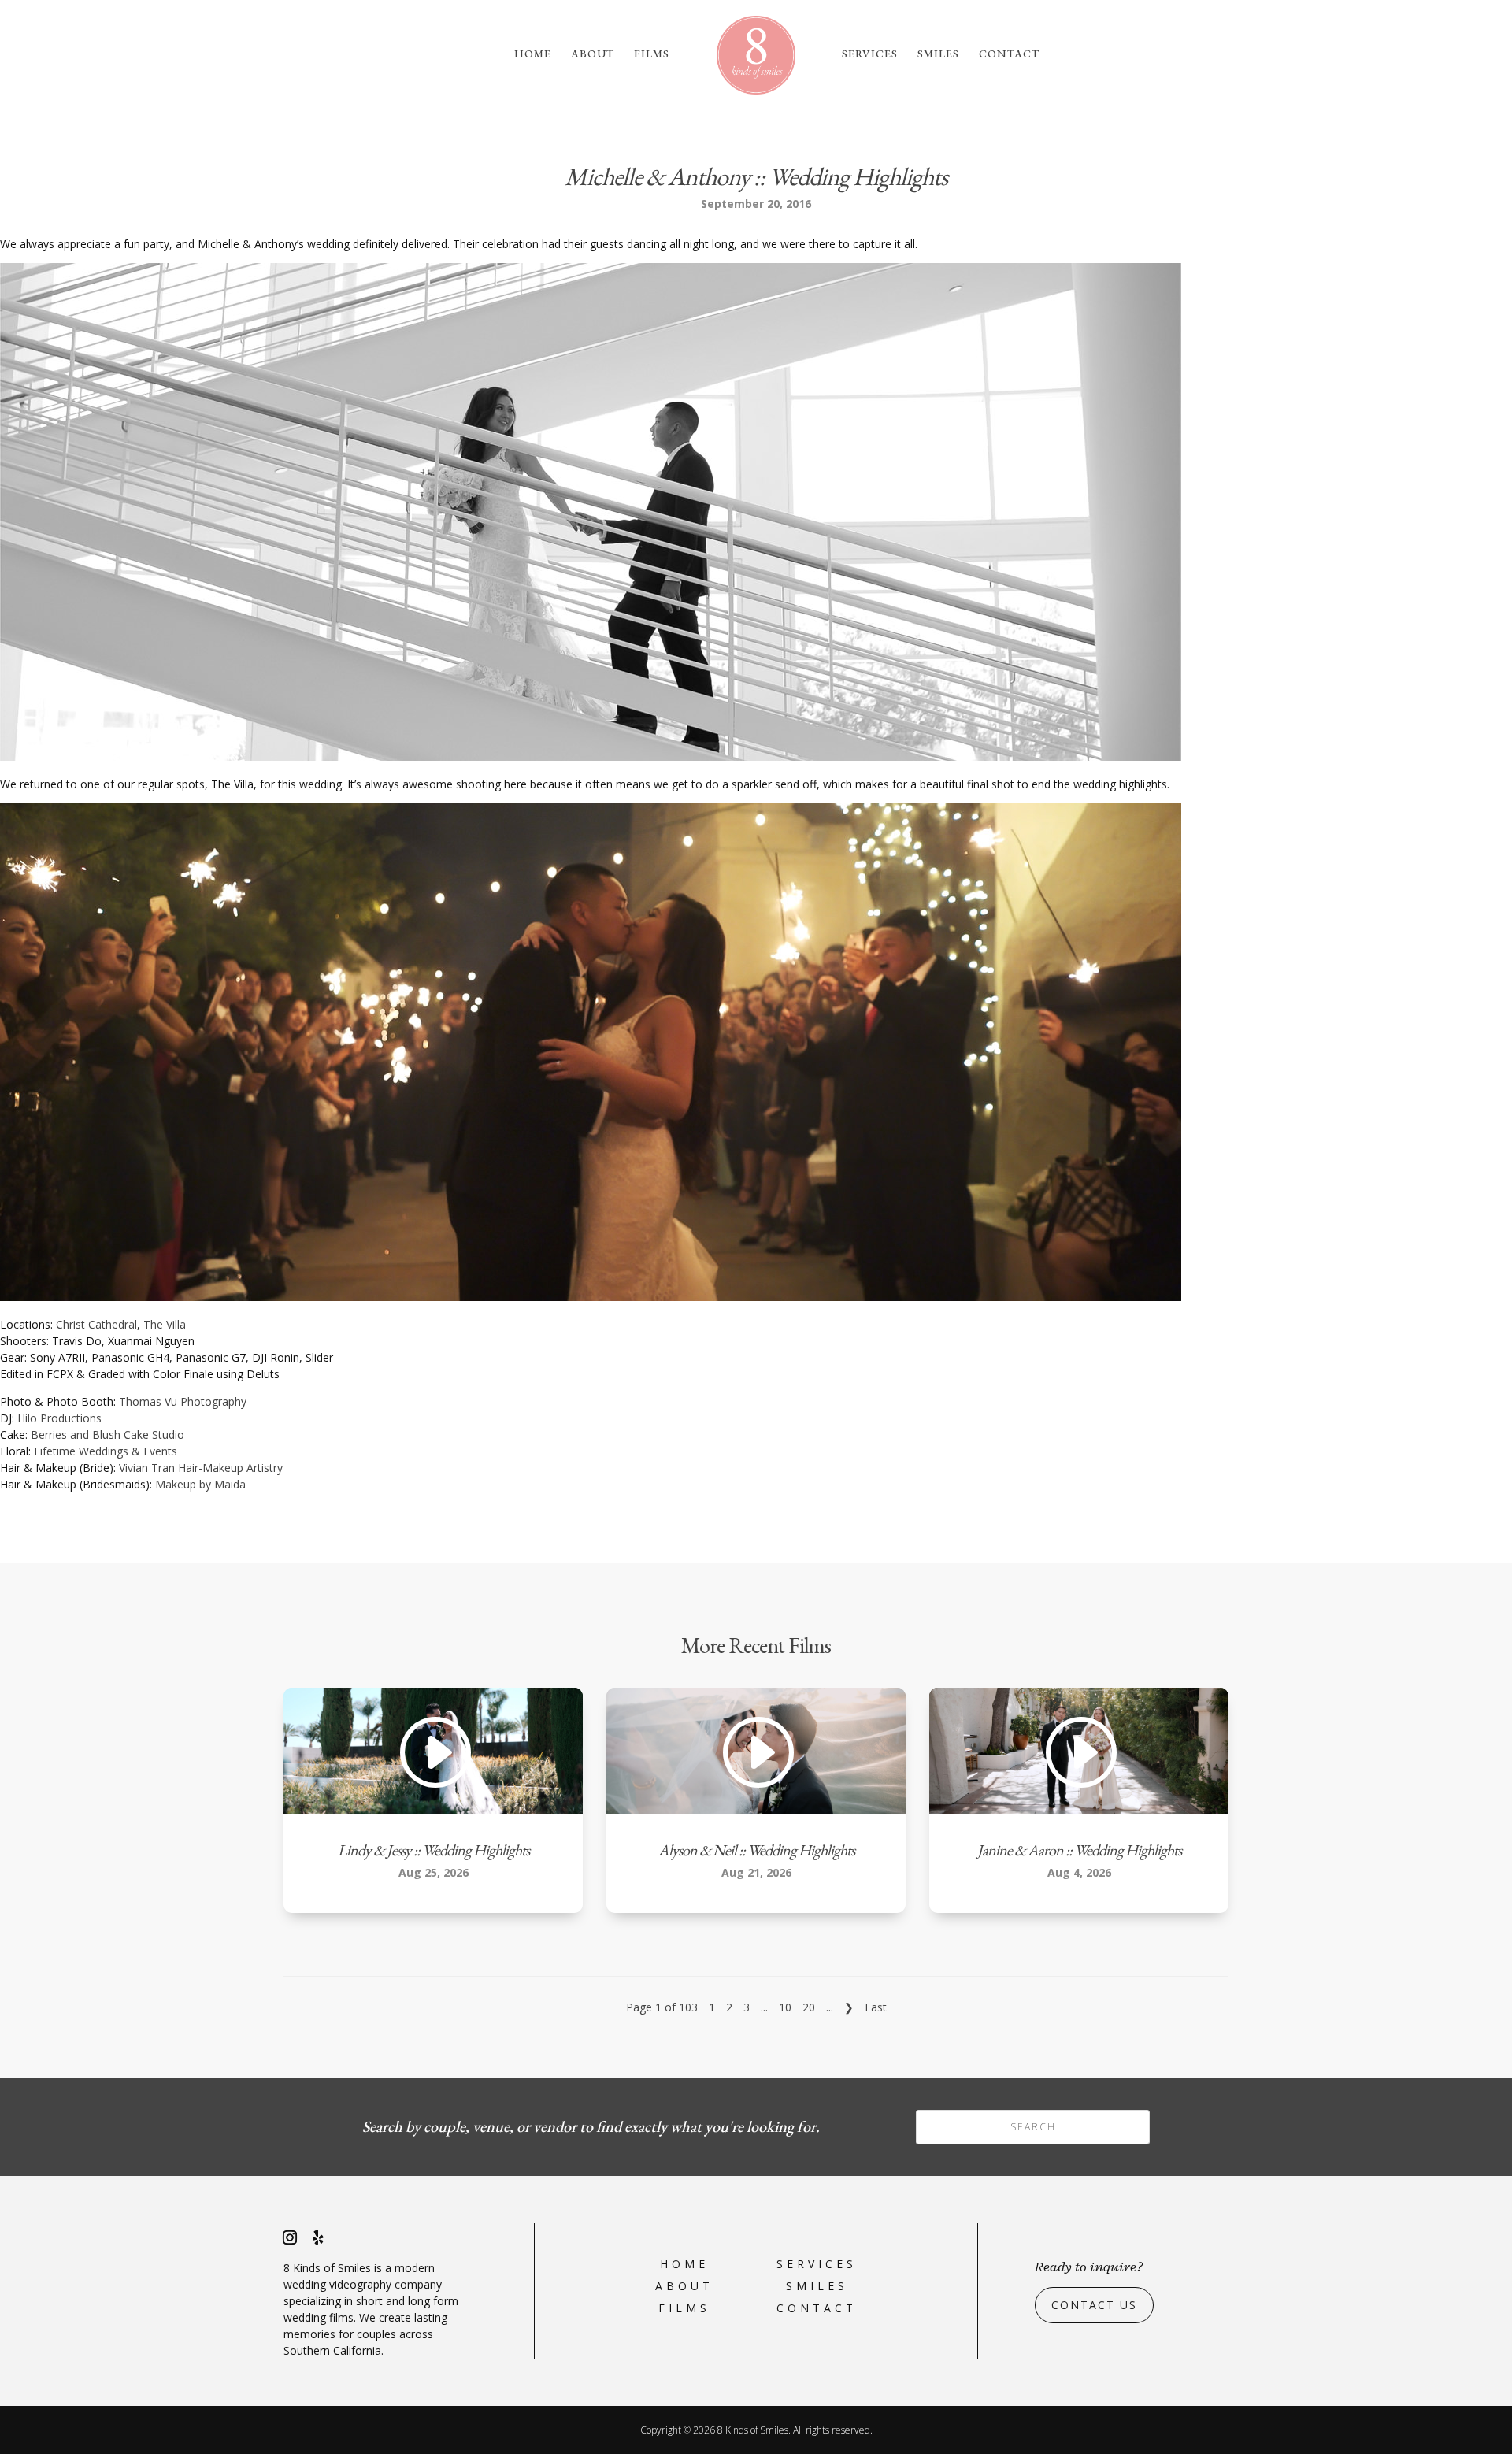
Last (876, 2007)
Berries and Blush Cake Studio (107, 1435)
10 (785, 2007)
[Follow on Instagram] (290, 2237)
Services (870, 54)
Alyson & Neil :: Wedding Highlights (756, 1850)
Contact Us (1094, 2305)
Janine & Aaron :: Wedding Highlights (1079, 1850)
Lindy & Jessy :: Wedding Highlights (434, 1850)
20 (809, 2007)
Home (533, 54)
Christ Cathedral (96, 1324)
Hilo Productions (59, 1418)
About (593, 54)
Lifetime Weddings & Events (106, 1451)
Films (652, 54)
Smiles (938, 54)
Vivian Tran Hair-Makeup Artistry (201, 1468)
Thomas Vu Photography (183, 1401)
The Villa (165, 1324)
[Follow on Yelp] (318, 2237)
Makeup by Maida (200, 1484)
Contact (1009, 54)
